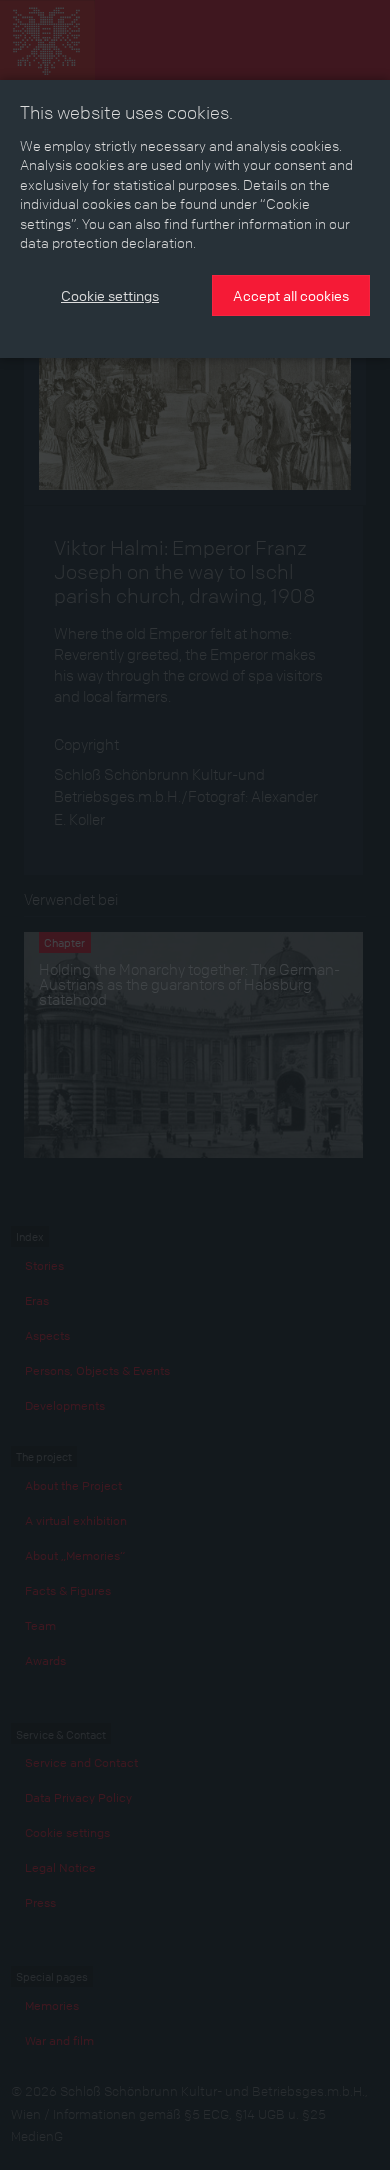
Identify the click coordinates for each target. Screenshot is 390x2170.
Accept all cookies (291, 295)
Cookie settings (110, 295)
